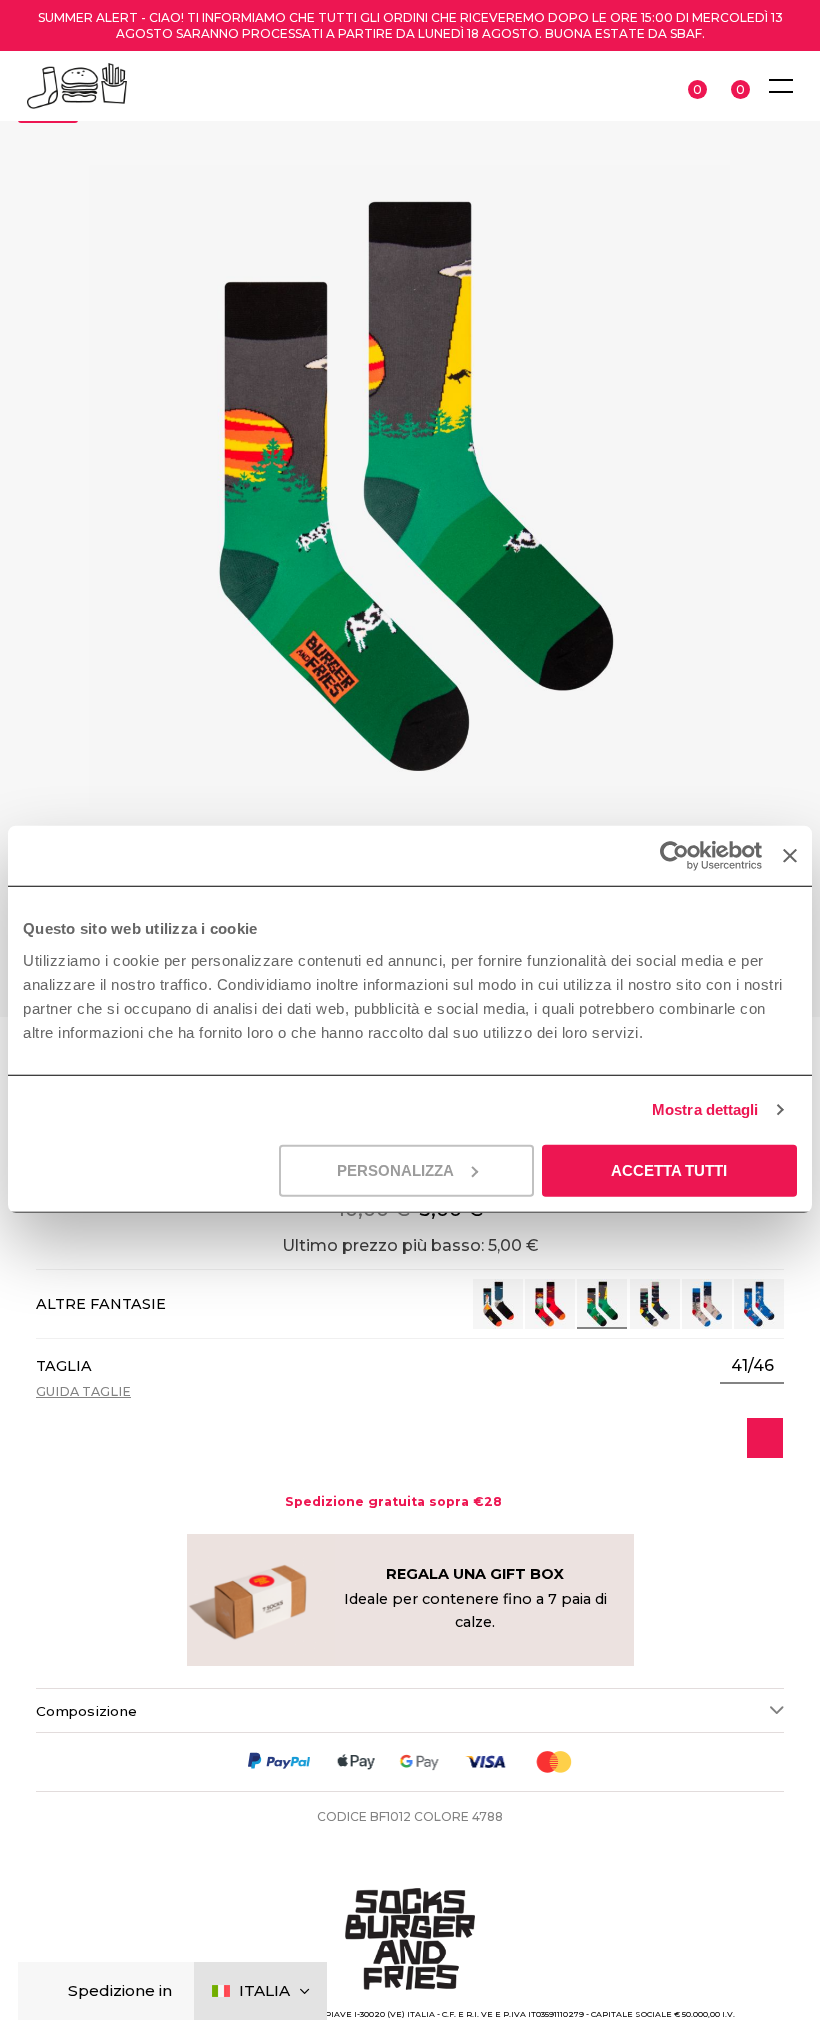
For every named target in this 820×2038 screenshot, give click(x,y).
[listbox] (752, 1365)
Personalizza (395, 1169)
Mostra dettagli (705, 1109)
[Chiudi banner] (790, 856)
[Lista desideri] (764, 1438)
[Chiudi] (49, 1991)
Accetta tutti (669, 1169)
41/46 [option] (752, 1365)
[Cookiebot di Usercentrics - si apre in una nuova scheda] (674, 856)
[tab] (410, 1710)
